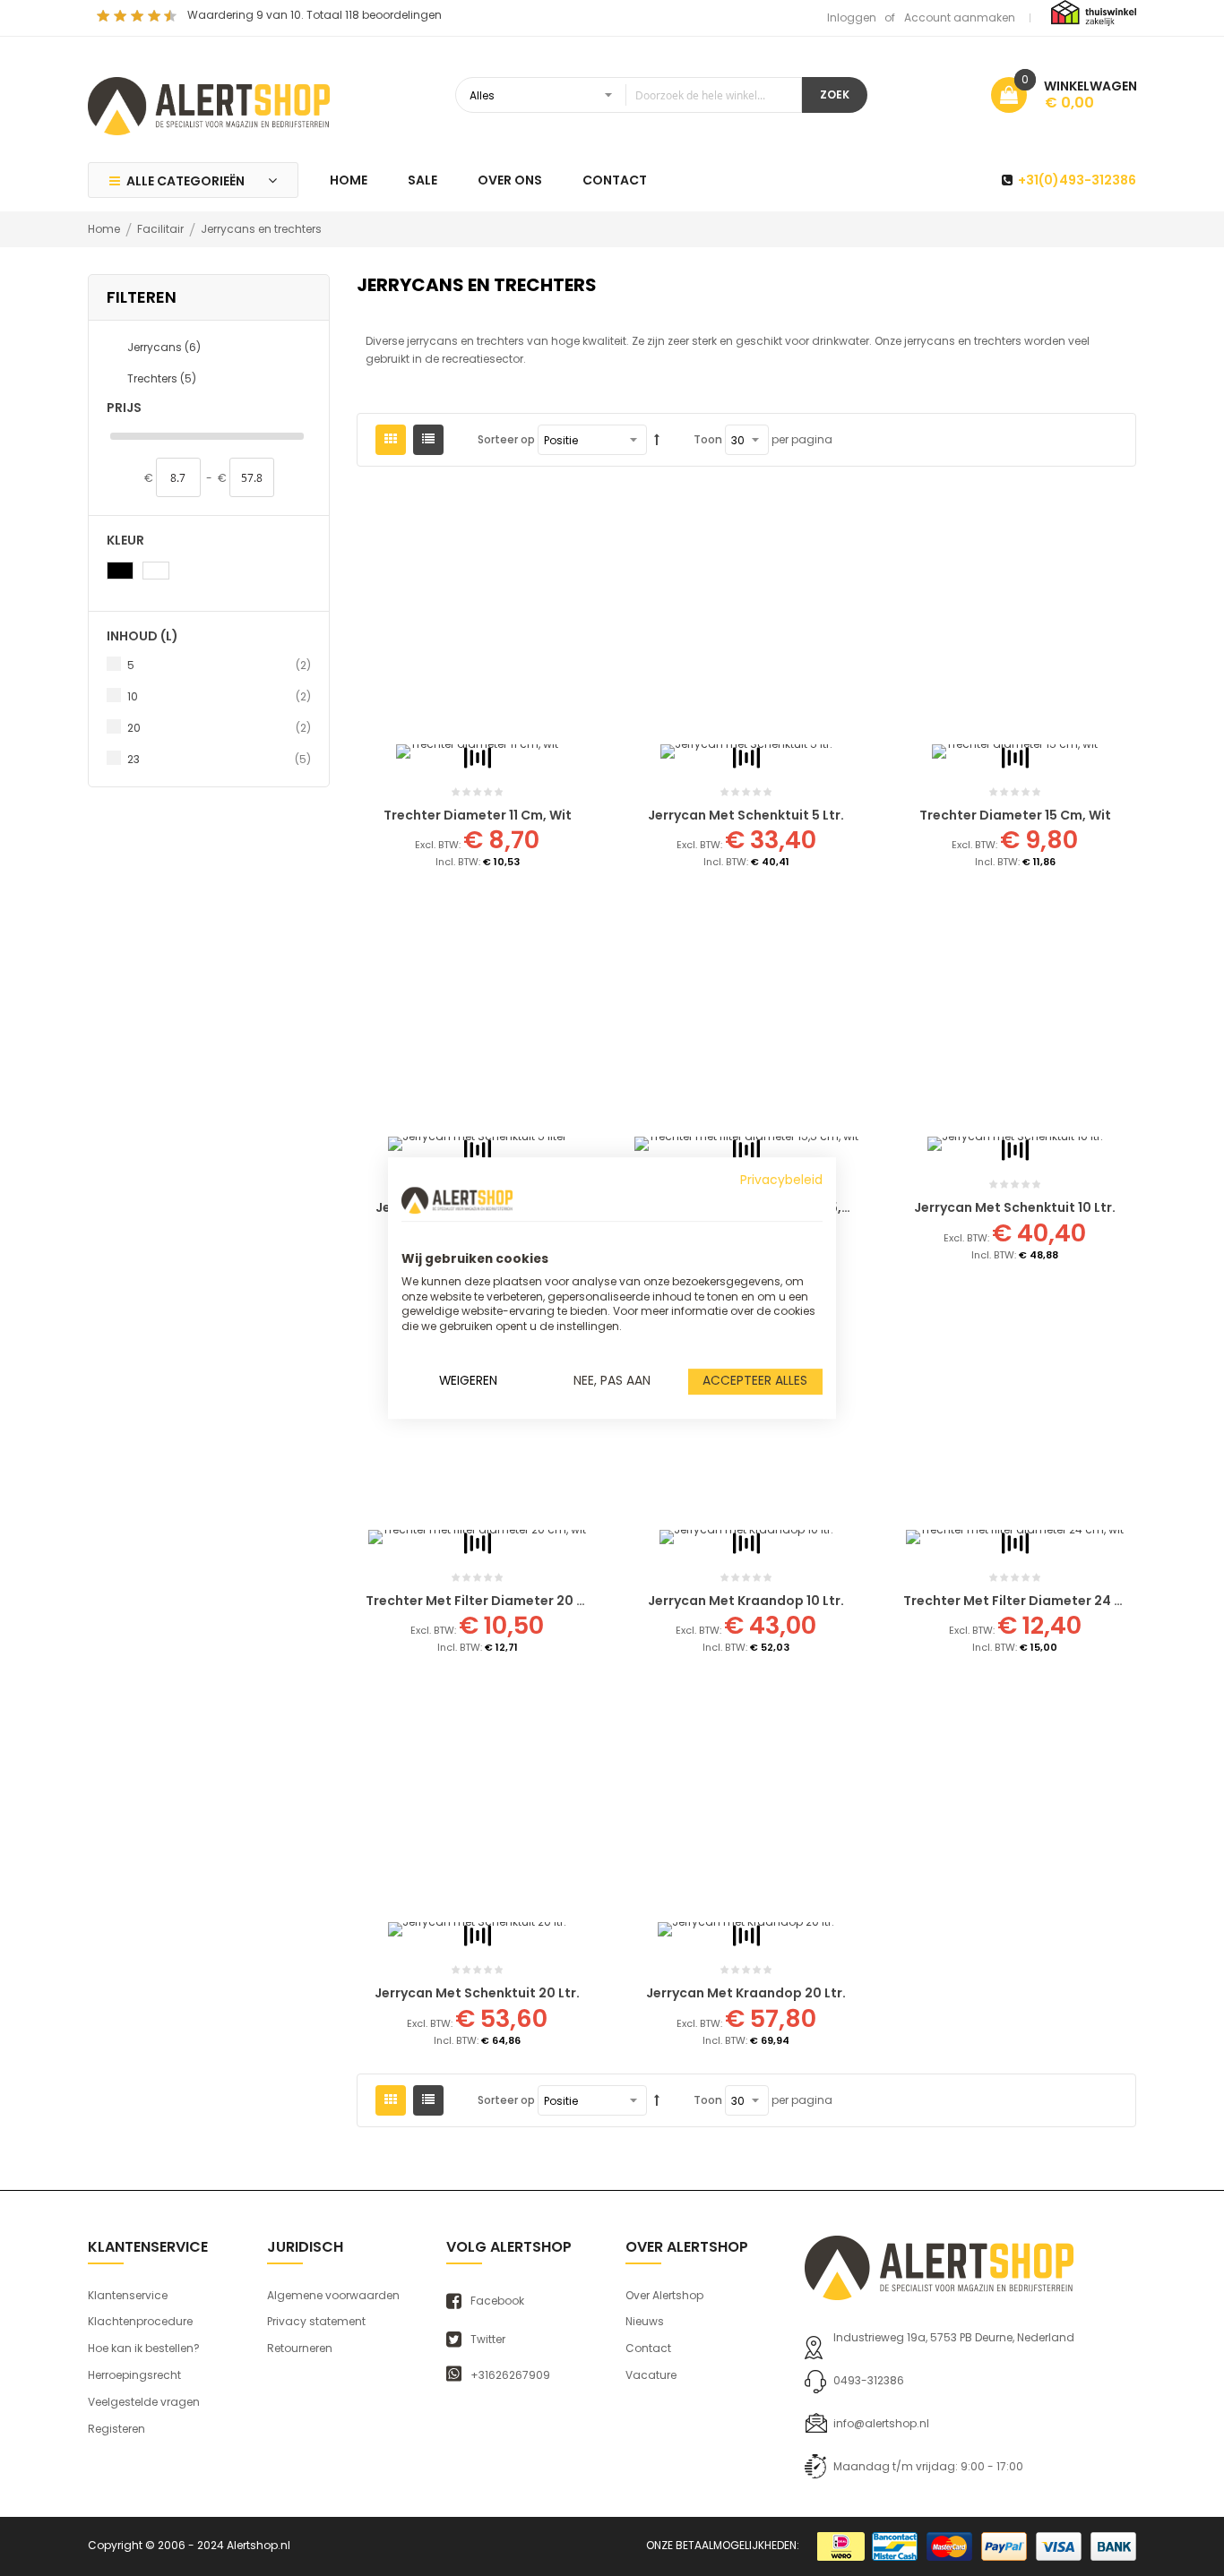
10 (219, 696)
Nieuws (645, 2321)
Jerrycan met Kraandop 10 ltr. (746, 1601)
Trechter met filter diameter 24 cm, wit (1034, 1601)
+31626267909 (510, 2375)
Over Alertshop (664, 2295)
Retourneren (300, 2348)
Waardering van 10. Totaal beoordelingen (315, 15)
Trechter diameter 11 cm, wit (478, 815)
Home (105, 229)
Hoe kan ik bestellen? (144, 2348)
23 (219, 759)
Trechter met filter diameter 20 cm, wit (496, 1601)
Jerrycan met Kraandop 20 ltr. (746, 1993)
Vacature (651, 2375)
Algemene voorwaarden (333, 2295)
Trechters (162, 378)
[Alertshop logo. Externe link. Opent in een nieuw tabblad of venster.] (457, 1200)
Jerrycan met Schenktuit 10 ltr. (1015, 1207)
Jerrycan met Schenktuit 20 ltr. (477, 1993)
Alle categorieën (185, 181)
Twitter (488, 2340)
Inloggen (852, 17)
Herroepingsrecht (134, 2375)
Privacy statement (316, 2321)
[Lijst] (428, 440)
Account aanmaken (960, 17)
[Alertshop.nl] (209, 104)
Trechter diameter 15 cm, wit (1015, 815)
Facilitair (162, 229)
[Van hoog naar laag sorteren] (657, 440)
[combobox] (629, 95)
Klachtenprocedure (140, 2321)
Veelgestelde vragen (144, 2402)
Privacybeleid (781, 1180)
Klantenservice (128, 2295)
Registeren (116, 2429)
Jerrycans (164, 347)
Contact (648, 2348)
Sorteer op (506, 439)
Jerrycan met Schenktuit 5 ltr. (746, 815)
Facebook (497, 2301)
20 (219, 727)
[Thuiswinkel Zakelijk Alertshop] (1094, 12)
